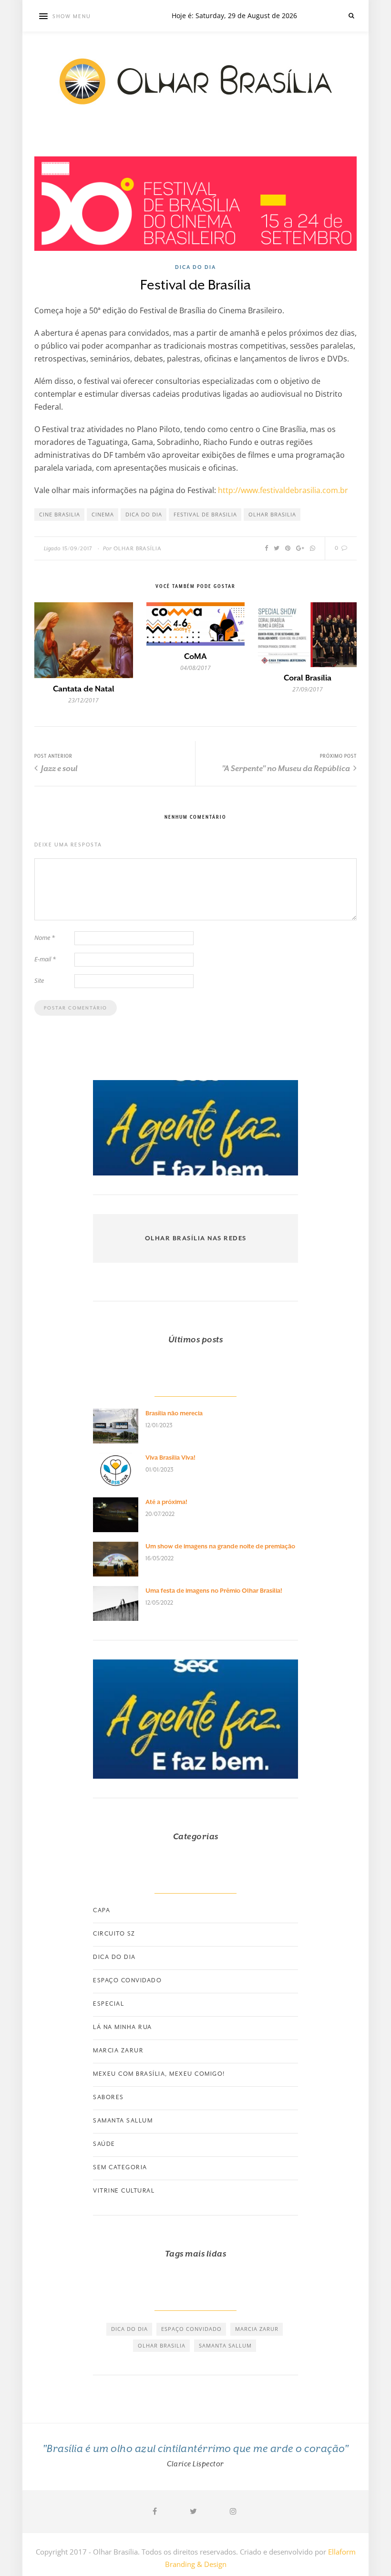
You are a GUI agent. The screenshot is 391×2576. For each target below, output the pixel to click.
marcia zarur (257, 2329)
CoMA (195, 656)
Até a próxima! (166, 1502)
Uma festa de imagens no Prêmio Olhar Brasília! (214, 1591)
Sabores (108, 2097)
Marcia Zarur (118, 2050)
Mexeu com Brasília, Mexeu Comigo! (159, 2074)
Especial (108, 2004)
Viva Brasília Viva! (170, 1458)
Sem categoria (120, 2167)
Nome (45, 938)
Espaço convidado (127, 1980)
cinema (103, 514)
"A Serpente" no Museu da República (287, 768)
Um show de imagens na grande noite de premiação (220, 1546)
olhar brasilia (272, 514)
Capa (102, 1910)
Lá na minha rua (123, 2027)
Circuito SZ (114, 1934)
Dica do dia (195, 267)
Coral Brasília (308, 678)
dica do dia (144, 514)
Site (39, 980)
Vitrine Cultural (124, 2191)
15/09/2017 (77, 549)
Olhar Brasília (138, 549)
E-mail (45, 959)
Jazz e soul (59, 768)
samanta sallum (225, 2345)
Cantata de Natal (84, 689)
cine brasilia (60, 514)
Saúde (104, 2144)
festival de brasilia (205, 514)
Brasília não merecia (174, 1413)
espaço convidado (191, 2329)
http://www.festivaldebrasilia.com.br (283, 490)
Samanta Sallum (123, 2121)
